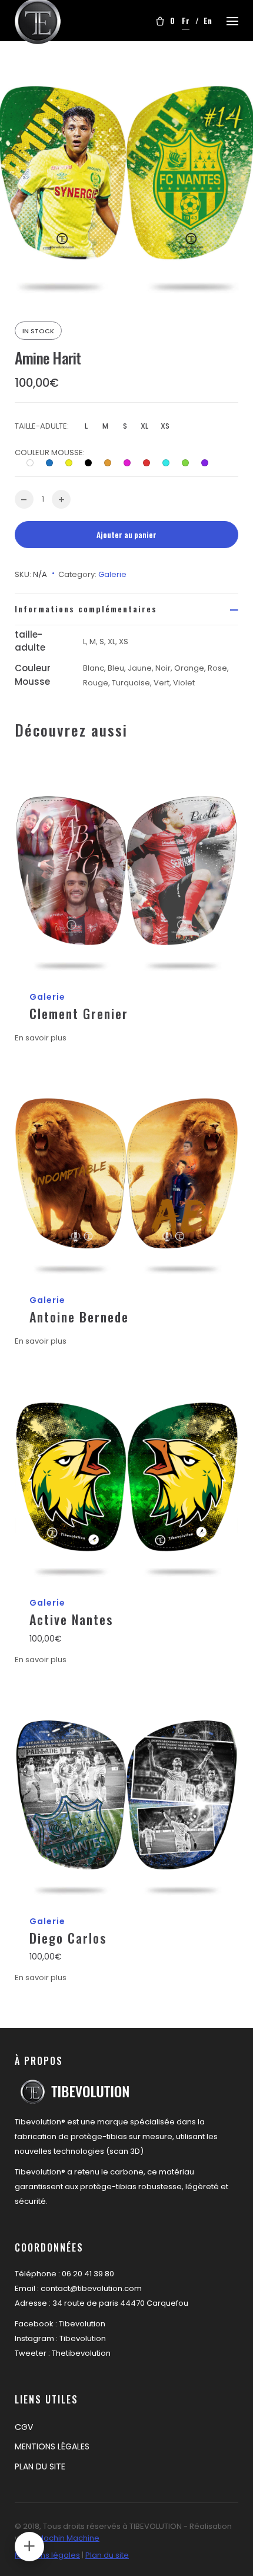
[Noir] (93, 463)
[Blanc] (35, 463)
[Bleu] (54, 463)
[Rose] (132, 463)
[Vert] (190, 463)
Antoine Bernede (79, 1317)
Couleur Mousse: (50, 452)
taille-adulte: (42, 426)
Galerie (112, 574)
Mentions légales (47, 2555)
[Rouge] (151, 463)
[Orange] (112, 463)
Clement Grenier (79, 1013)
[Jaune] (74, 463)
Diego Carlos (68, 1938)
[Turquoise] (171, 463)
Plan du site (107, 2555)
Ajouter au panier (126, 535)
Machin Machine (68, 2538)
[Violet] (209, 463)
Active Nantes (71, 1619)
